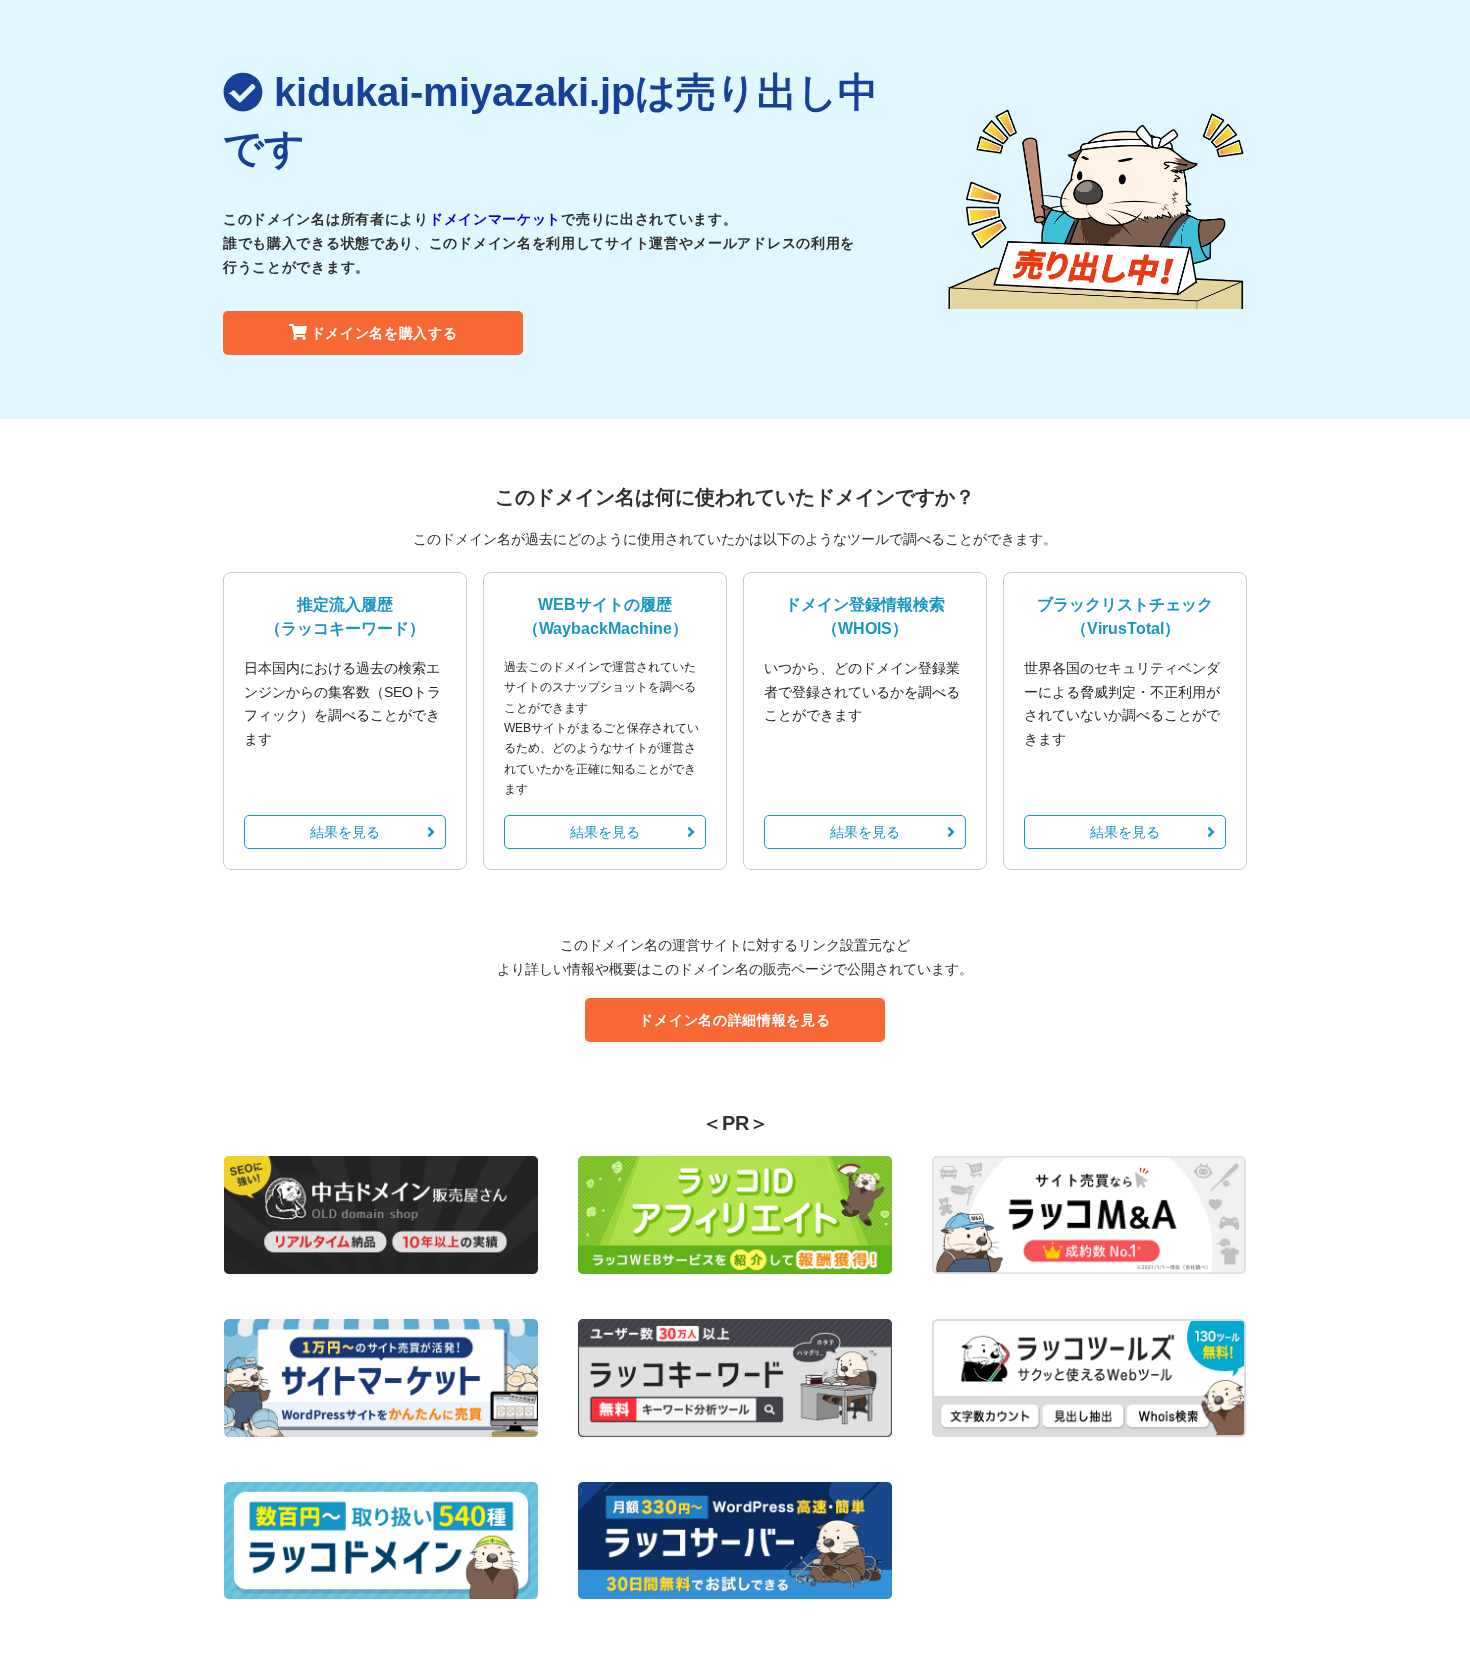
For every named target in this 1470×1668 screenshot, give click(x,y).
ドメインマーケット (495, 219)
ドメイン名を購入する (384, 333)
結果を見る (345, 832)
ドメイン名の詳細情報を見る (734, 1020)
